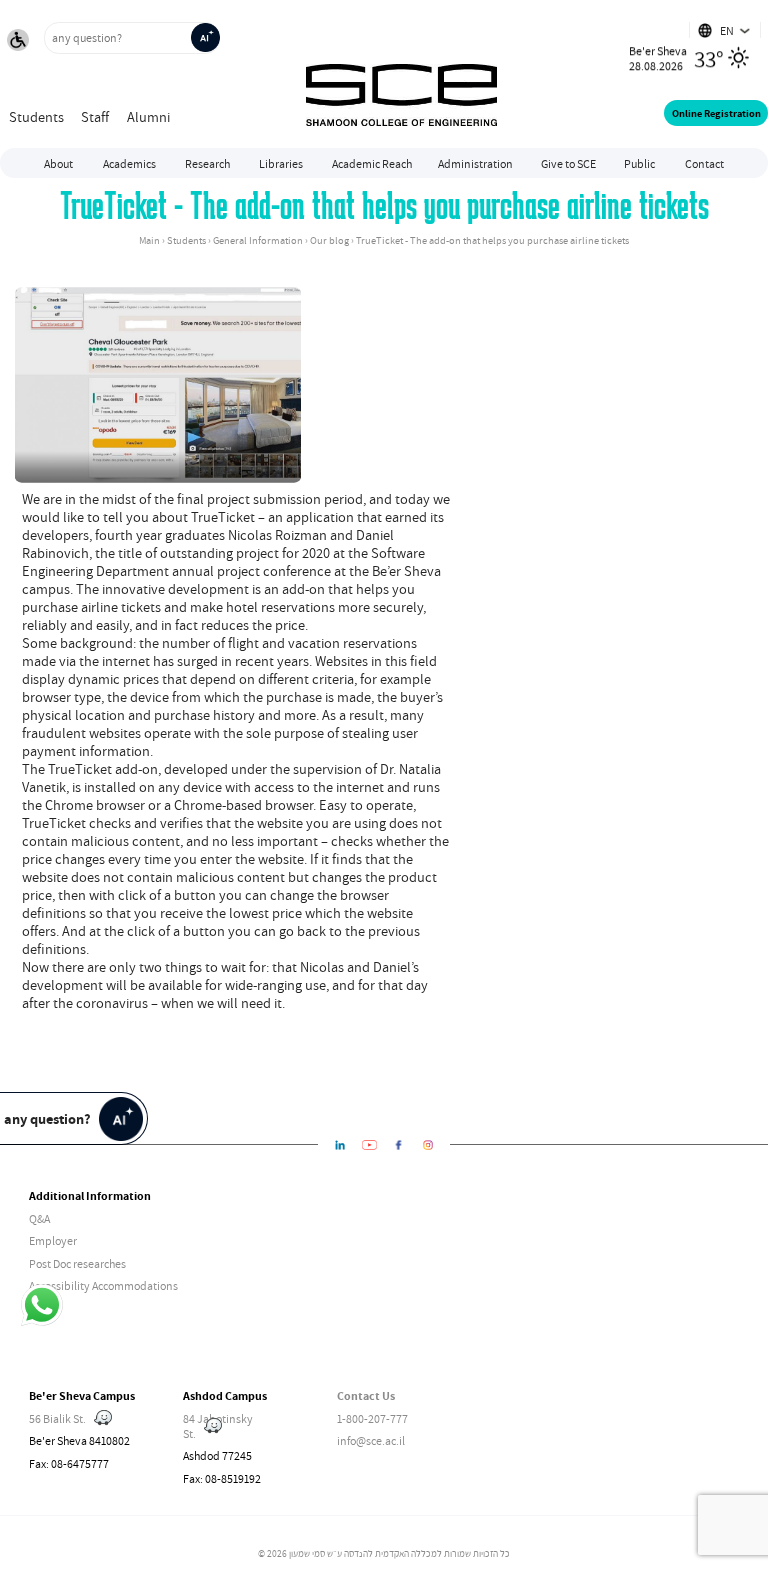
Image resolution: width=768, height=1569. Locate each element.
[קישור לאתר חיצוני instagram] (428, 1145)
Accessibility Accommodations (103, 1285)
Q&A (39, 1218)
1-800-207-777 (372, 1418)
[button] (18, 42)
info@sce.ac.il (371, 1440)
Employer (53, 1240)
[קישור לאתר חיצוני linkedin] (340, 1145)
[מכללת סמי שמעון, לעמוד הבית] (401, 74)
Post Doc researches (77, 1263)
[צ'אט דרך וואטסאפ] (42, 1306)
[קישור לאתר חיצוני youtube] (369, 1145)
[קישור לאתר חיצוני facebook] (398, 1145)
